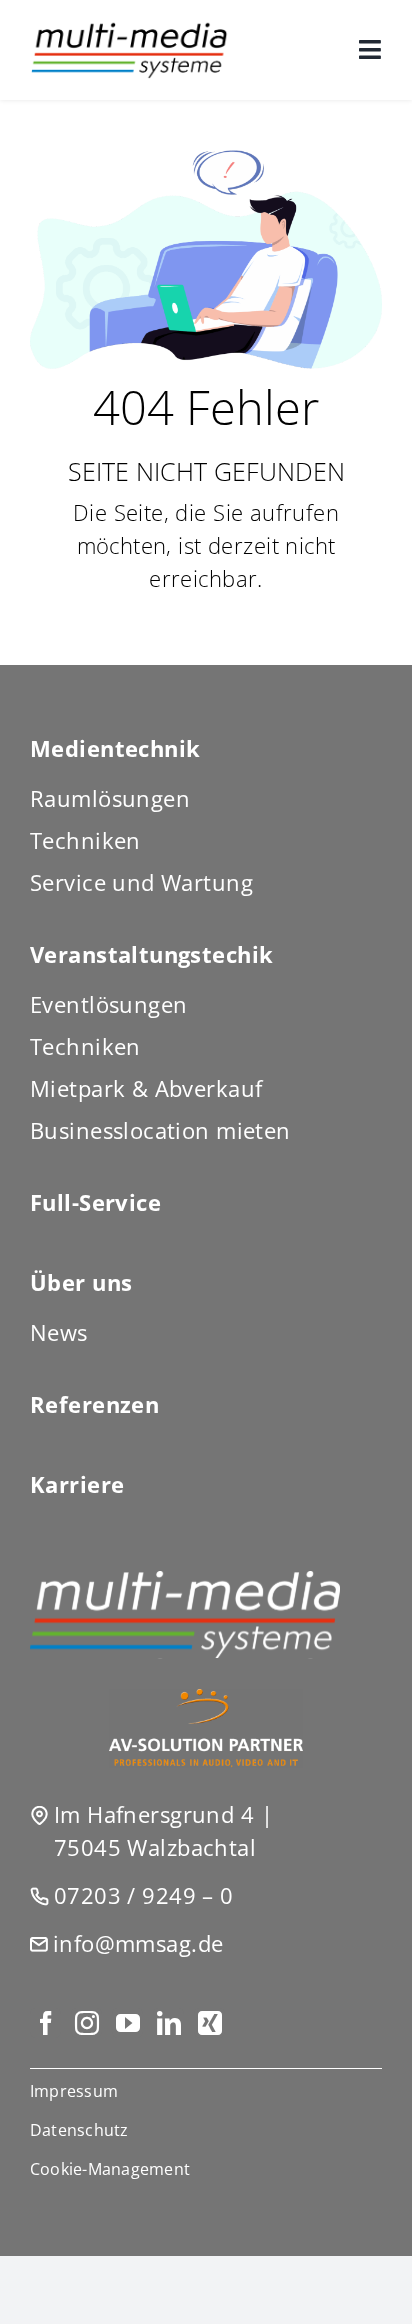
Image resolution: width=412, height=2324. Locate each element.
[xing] (209, 2023)
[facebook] (45, 2023)
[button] (206, 2169)
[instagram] (86, 2023)
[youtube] (127, 2023)
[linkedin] (168, 2023)
